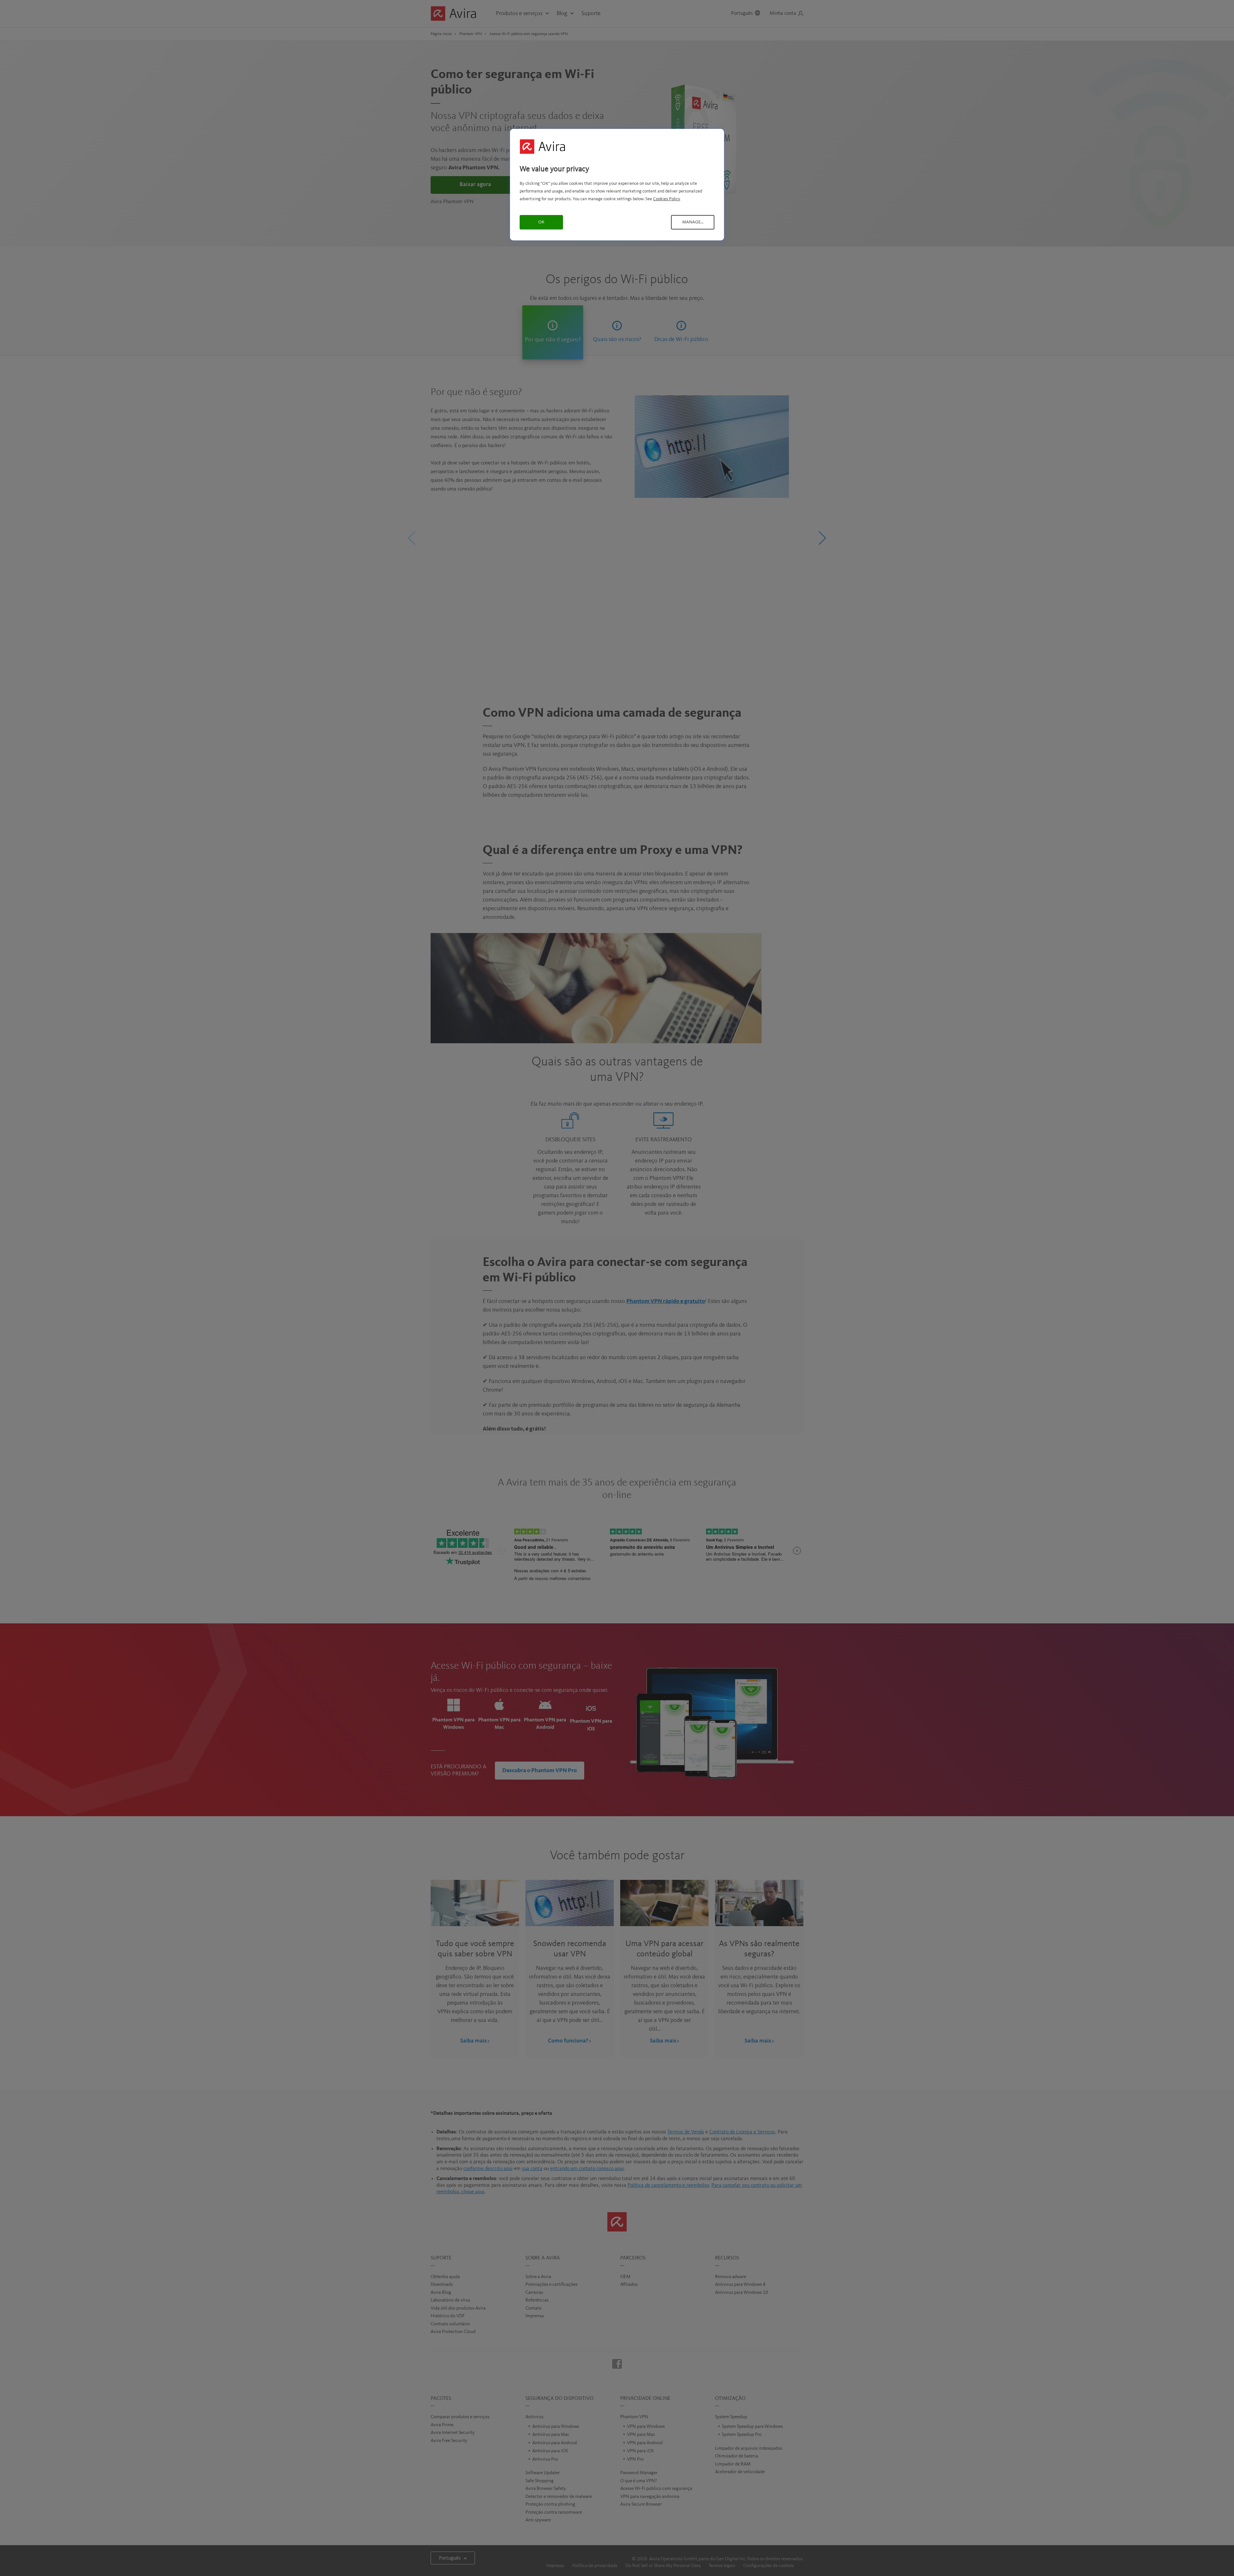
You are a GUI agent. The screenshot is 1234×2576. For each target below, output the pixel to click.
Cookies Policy (667, 199)
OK (541, 222)
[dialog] (617, 185)
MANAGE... (693, 222)
